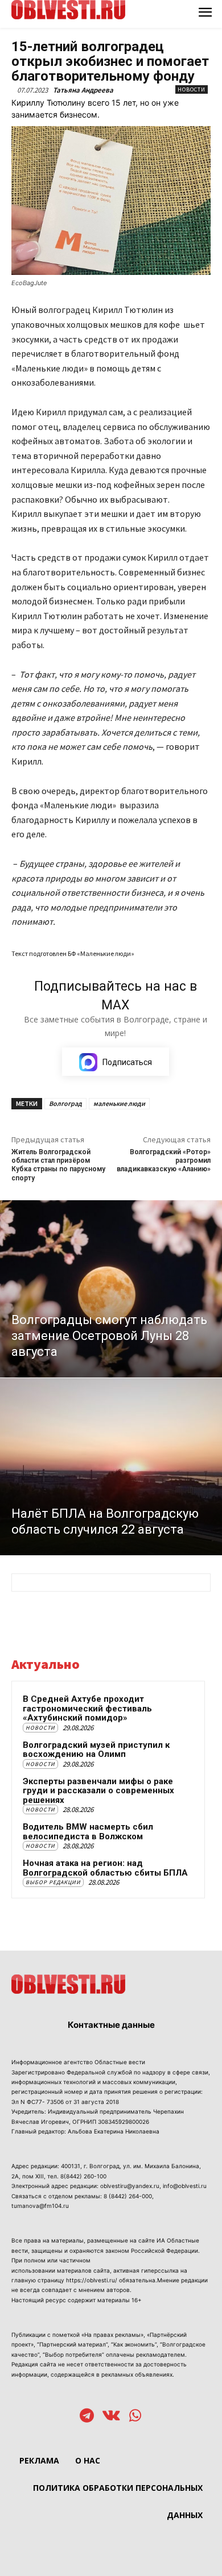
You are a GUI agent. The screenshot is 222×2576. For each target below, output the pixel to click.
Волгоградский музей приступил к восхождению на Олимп (96, 1750)
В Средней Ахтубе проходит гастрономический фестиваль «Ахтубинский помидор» (87, 1708)
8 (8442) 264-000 (128, 2196)
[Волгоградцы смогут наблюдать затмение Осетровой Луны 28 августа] (111, 1289)
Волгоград (65, 1103)
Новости (192, 89)
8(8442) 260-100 (83, 2176)
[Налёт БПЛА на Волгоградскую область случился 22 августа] (111, 1467)
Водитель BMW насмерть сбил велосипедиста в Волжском (88, 1832)
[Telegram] (87, 2417)
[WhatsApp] (135, 2417)
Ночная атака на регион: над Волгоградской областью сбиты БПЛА (105, 1868)
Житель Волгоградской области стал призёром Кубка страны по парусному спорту (58, 1165)
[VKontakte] (111, 2417)
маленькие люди (119, 1103)
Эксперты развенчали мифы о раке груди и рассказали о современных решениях (98, 1791)
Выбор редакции (53, 1882)
